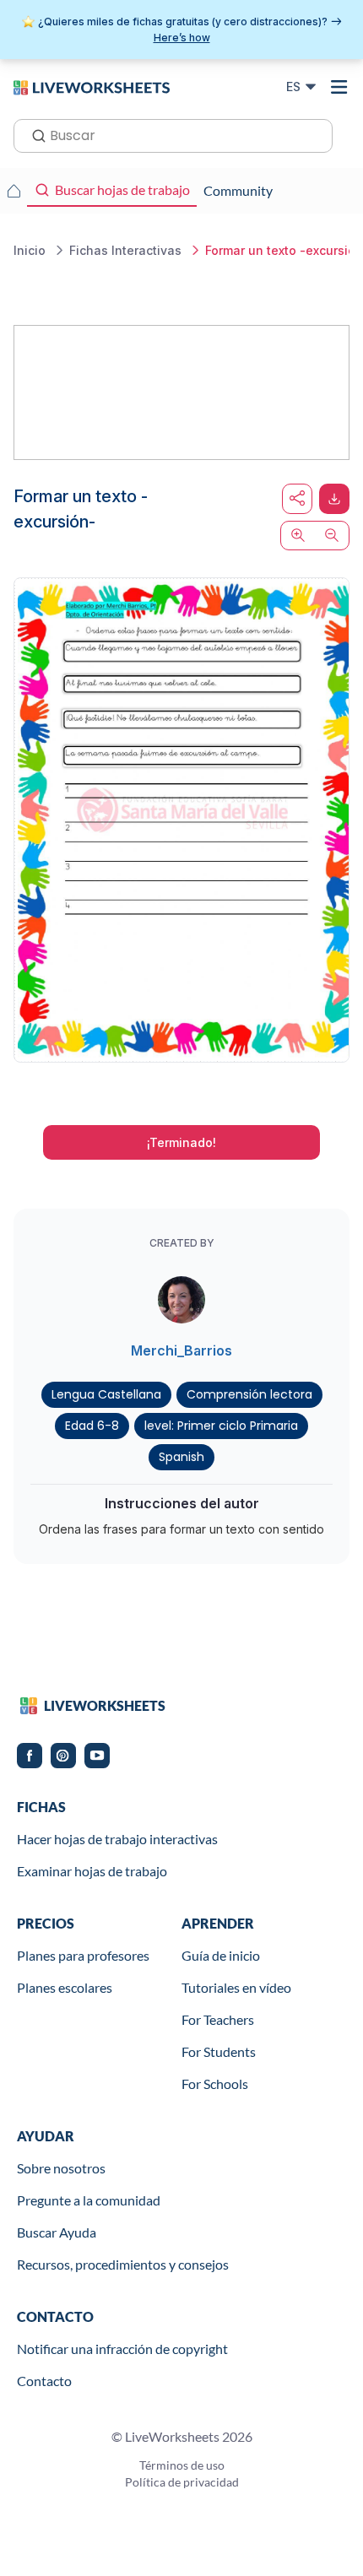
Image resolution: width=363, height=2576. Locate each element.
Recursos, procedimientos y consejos (123, 2264)
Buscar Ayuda (57, 2232)
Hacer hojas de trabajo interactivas (117, 1839)
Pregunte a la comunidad (89, 2200)
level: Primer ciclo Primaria (221, 1426)
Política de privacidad (182, 2482)
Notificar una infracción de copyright (122, 2349)
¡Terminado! (181, 1142)
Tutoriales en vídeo (236, 1987)
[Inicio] (92, 86)
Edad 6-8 (92, 1426)
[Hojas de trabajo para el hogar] (14, 191)
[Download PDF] (334, 499)
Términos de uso (182, 2465)
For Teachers (218, 2019)
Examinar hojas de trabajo (92, 1871)
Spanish (181, 1457)
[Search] (34, 134)
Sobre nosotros (61, 2168)
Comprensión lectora (249, 1394)
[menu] (339, 87)
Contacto (44, 2381)
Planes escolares (65, 1987)
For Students (219, 2051)
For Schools (215, 2084)
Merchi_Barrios (181, 1350)
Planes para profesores (83, 1955)
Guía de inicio (221, 1955)
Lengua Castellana (106, 1394)
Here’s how (182, 38)
